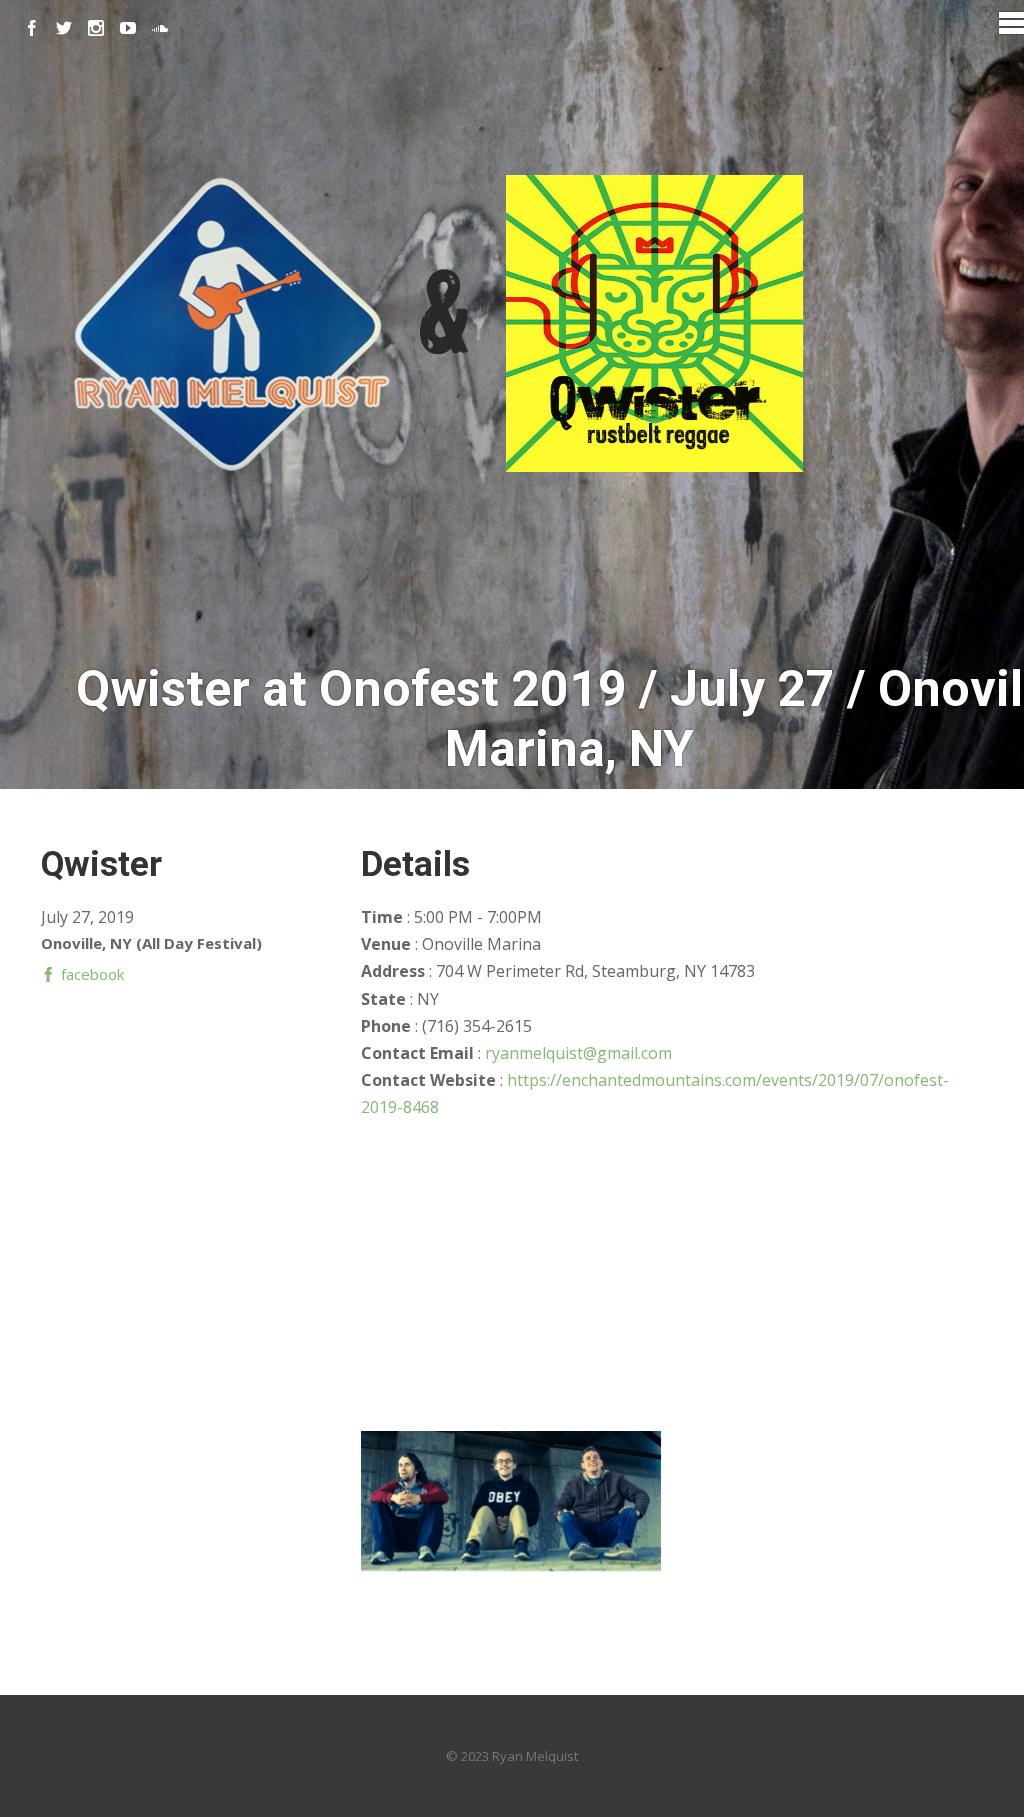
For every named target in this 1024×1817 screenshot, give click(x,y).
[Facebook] (32, 28)
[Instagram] (96, 28)
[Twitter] (64, 28)
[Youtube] (128, 28)
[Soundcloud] (160, 28)
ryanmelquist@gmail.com (578, 1053)
